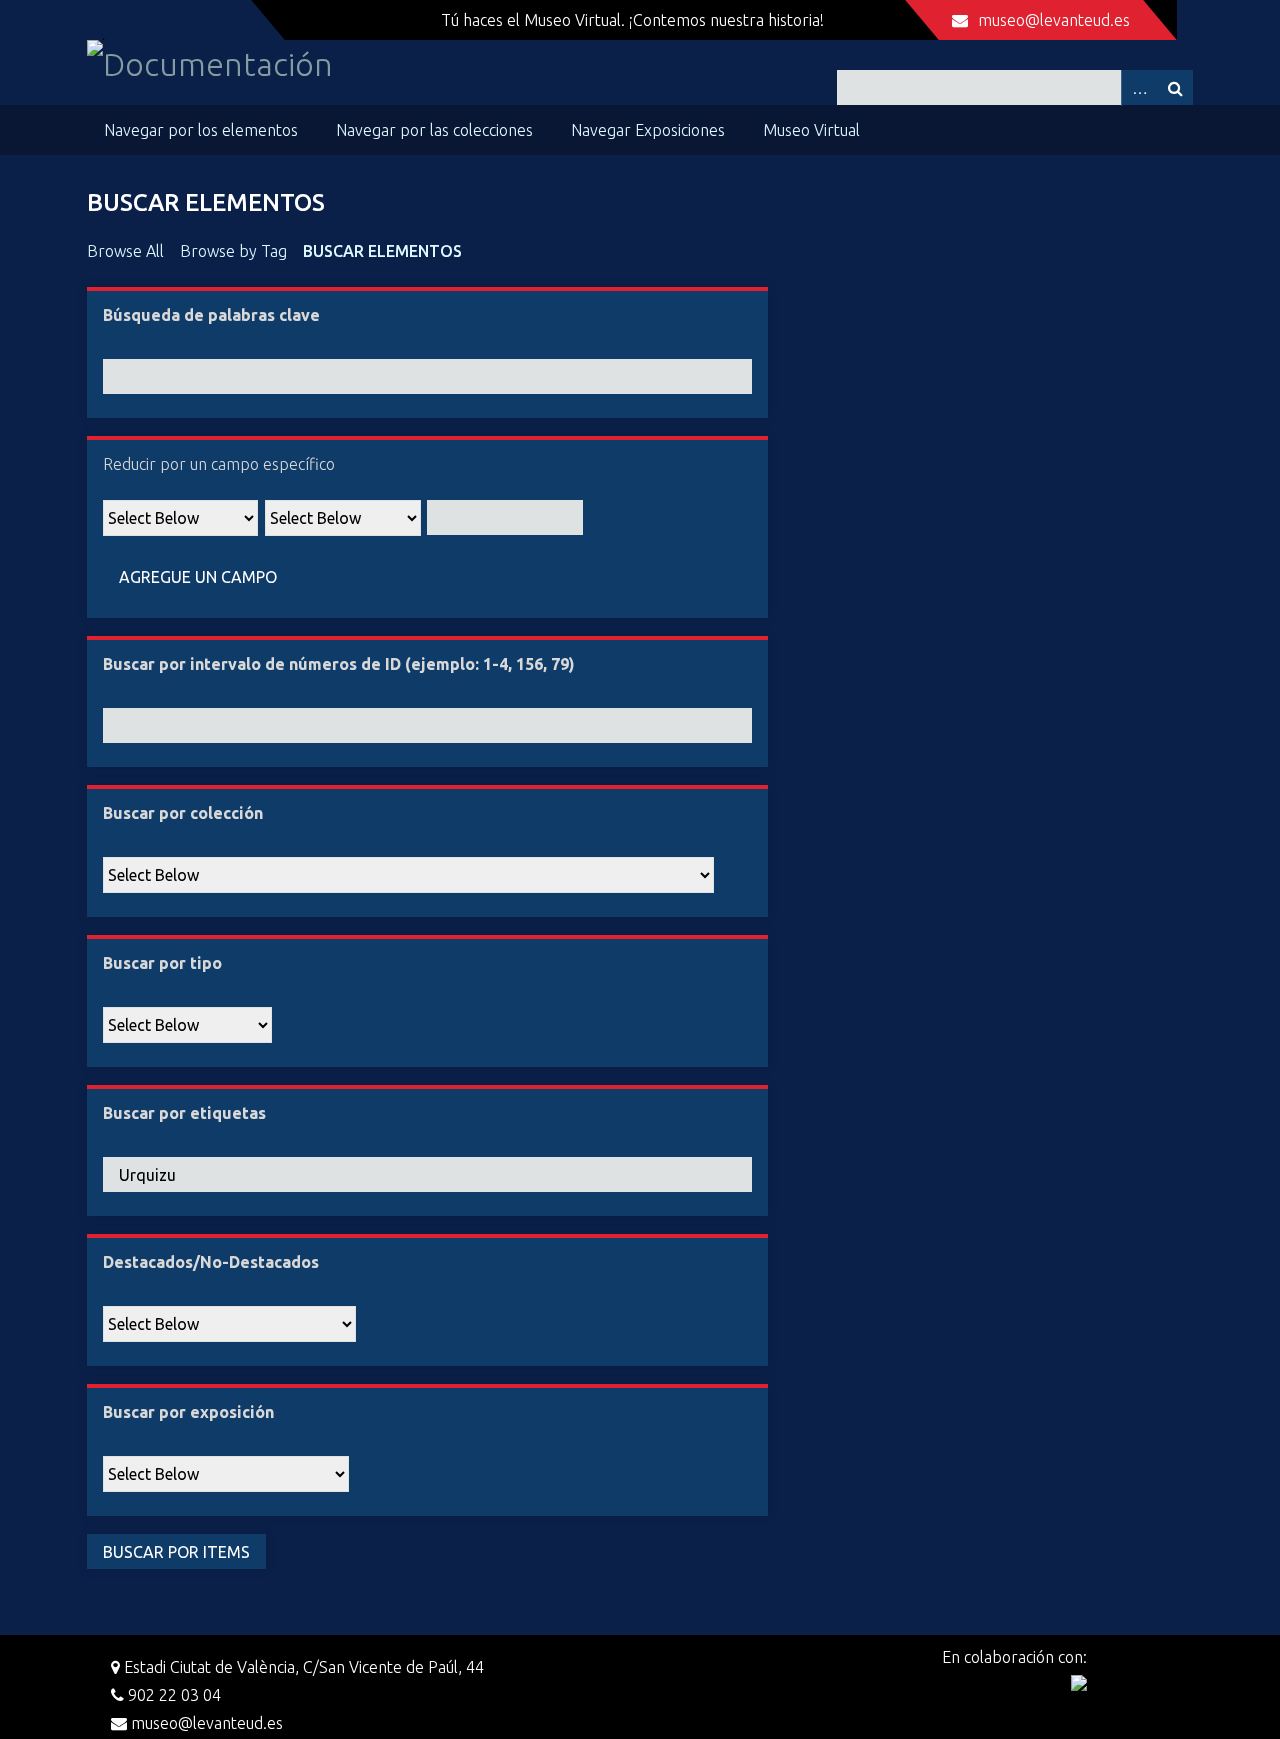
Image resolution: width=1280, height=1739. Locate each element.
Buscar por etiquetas (184, 1113)
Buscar (1175, 87)
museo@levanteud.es (1054, 20)
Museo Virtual (811, 130)
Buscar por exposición (188, 1412)
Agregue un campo (198, 577)
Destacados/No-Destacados (211, 1262)
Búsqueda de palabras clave (211, 315)
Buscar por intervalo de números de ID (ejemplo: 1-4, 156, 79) (339, 664)
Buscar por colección (183, 813)
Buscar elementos (382, 251)
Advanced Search (1139, 87)
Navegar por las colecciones (434, 130)
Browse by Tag (233, 251)
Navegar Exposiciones (648, 130)
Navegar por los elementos (201, 130)
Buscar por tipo (162, 963)
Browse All (125, 251)
